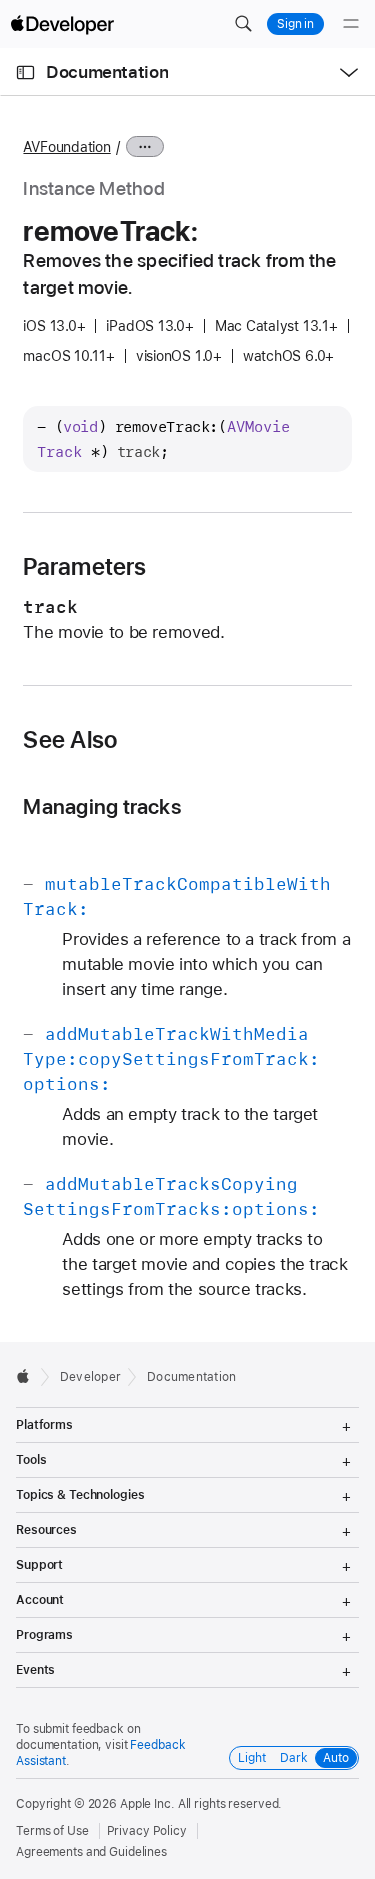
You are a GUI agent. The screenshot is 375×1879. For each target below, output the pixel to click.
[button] (243, 24)
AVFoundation (66, 147)
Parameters (84, 567)
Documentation (107, 72)
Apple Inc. (147, 1804)
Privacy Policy (147, 1831)
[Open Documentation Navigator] (25, 72)
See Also (70, 740)
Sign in (295, 24)
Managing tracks (101, 806)
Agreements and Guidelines (91, 1852)
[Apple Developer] (62, 24)
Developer (90, 1377)
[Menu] (351, 24)
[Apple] (28, 1376)
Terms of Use (52, 1831)
